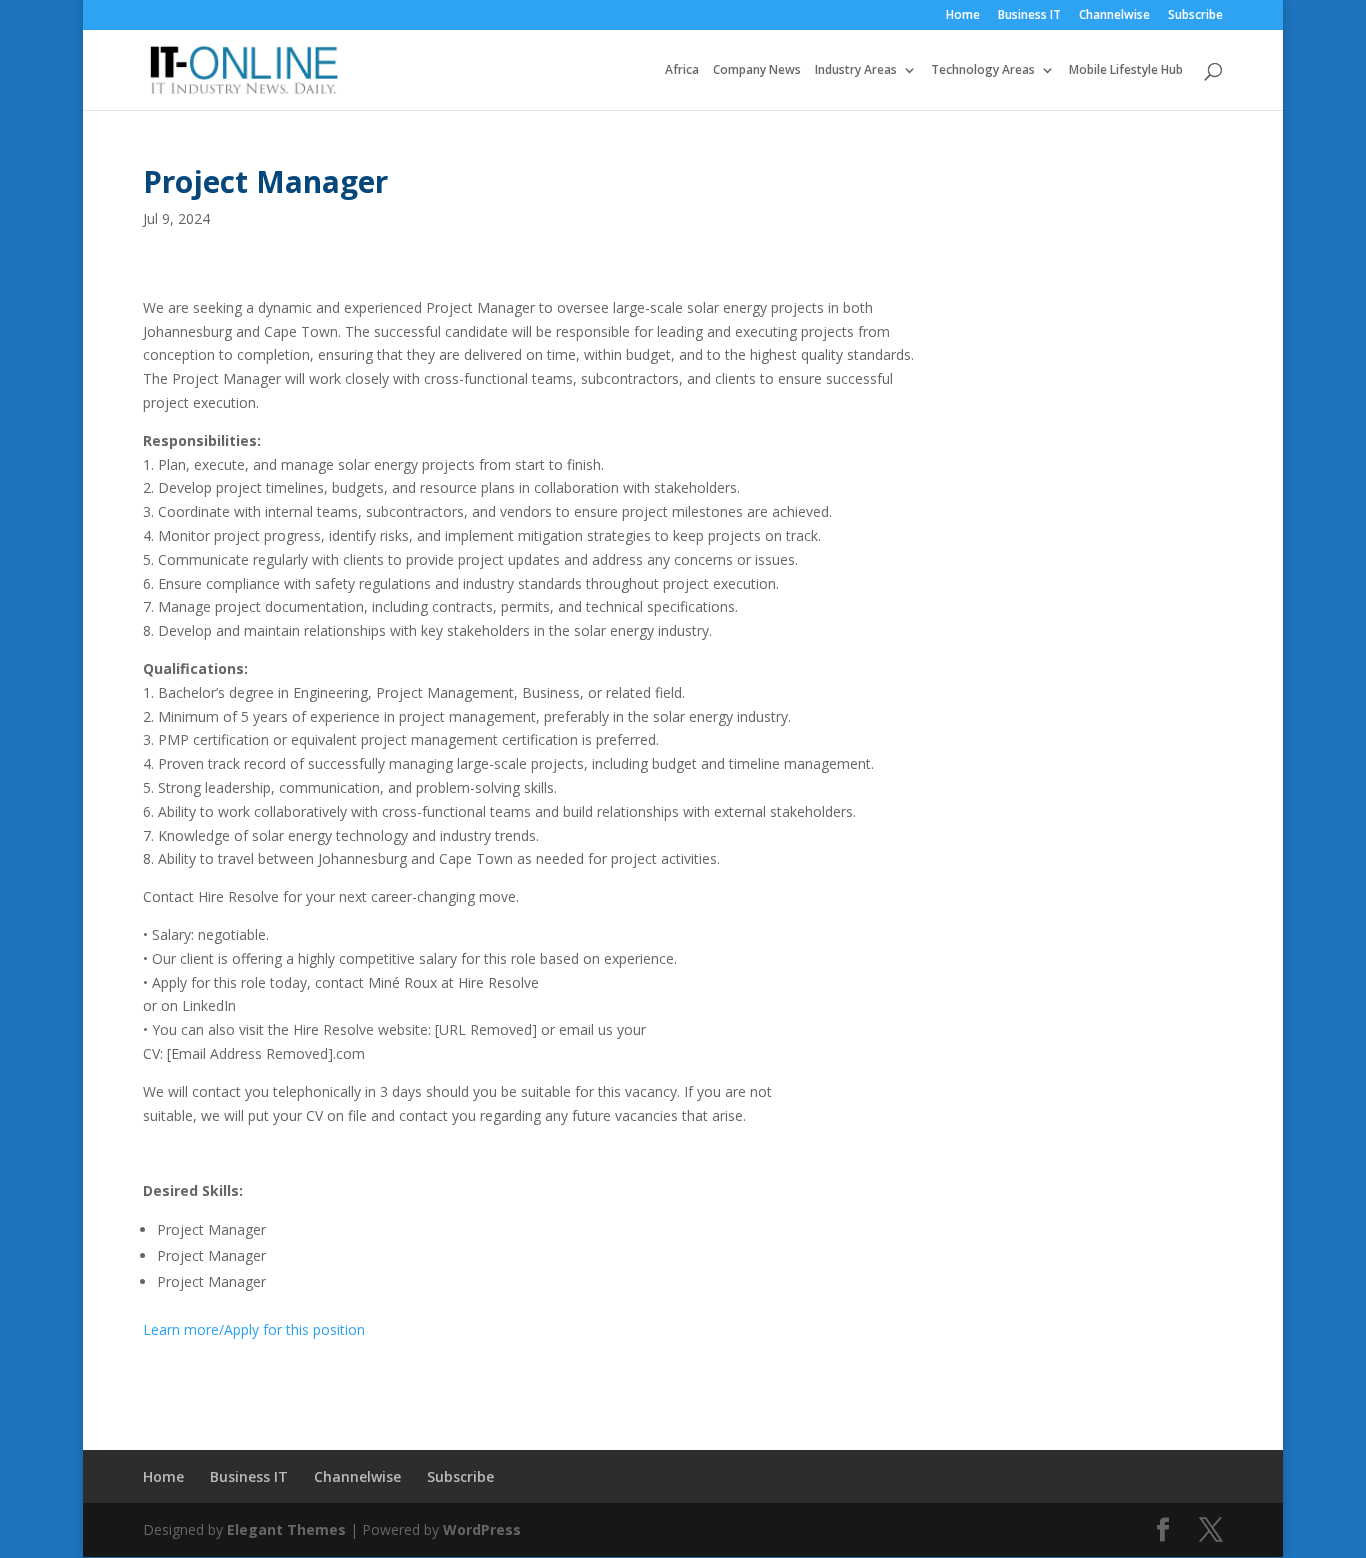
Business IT (1029, 16)
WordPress (482, 1529)
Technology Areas (983, 70)
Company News (757, 70)
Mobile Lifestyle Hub (1126, 70)
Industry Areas (856, 70)
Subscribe (1195, 16)
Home (963, 16)
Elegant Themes (286, 1529)
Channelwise (1114, 16)
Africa (682, 70)
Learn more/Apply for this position (254, 1329)
